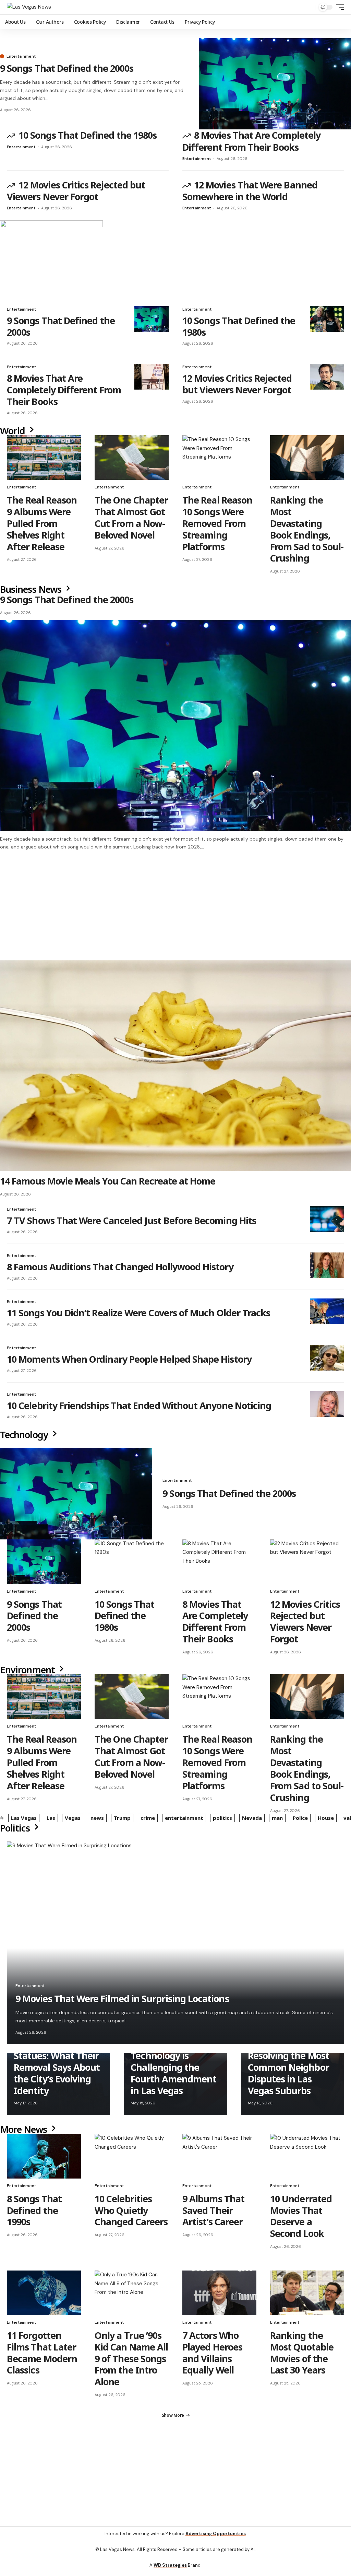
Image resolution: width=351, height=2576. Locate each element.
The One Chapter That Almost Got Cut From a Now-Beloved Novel (131, 517)
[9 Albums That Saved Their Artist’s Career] (219, 2159)
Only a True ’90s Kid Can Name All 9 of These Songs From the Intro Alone (131, 2362)
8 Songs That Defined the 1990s (34, 2213)
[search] (308, 7)
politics (222, 1821)
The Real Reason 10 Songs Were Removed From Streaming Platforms (217, 523)
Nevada (252, 1821)
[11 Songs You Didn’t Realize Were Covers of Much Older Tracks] (327, 1314)
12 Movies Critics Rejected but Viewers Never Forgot (76, 191)
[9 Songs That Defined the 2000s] (275, 84)
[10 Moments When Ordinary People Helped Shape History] (327, 1361)
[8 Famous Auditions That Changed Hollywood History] (327, 1268)
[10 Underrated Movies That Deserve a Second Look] (307, 2159)
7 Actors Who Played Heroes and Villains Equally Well (212, 2356)
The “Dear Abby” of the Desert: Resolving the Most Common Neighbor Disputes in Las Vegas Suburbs (289, 2064)
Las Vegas (24, 1821)
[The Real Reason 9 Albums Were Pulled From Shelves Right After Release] (44, 458)
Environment (28, 1673)
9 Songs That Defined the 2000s (67, 68)
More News (25, 2132)
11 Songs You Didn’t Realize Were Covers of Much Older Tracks (138, 1316)
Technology (25, 1438)
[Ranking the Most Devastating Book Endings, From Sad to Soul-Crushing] (307, 458)
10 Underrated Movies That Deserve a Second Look (301, 2219)
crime (148, 1821)
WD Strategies (170, 2571)
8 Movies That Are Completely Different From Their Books (251, 141)
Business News (32, 589)
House (326, 1821)
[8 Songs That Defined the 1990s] (44, 2159)
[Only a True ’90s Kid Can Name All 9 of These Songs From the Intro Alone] (132, 2296)
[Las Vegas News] (29, 7)
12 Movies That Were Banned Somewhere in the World (250, 191)
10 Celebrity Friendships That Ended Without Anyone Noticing (139, 1408)
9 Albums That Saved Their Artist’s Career (213, 2213)
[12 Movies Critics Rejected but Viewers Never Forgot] (327, 377)
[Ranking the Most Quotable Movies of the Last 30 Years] (307, 2296)
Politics (16, 1831)
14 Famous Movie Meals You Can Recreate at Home (108, 1184)
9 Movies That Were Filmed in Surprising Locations (122, 2002)
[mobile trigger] (338, 7)
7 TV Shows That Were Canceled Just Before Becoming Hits (131, 1223)
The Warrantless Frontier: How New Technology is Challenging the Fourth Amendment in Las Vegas (173, 2064)
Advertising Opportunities (216, 2540)
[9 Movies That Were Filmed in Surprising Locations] (175, 1946)
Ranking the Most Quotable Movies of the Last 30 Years (302, 2356)
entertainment (184, 1821)
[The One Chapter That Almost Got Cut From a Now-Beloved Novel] (132, 458)
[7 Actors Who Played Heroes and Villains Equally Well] (219, 2296)
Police (300, 1821)
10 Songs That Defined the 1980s (88, 135)
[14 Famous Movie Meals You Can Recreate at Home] (175, 1069)
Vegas (73, 1821)
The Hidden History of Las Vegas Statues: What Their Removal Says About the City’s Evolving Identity (57, 2064)
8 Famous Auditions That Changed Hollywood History (120, 1270)
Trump (122, 1821)
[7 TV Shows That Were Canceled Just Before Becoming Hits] (327, 1222)
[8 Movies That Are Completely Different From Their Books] (152, 377)
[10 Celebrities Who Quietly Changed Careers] (132, 2159)
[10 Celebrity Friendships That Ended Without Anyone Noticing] (327, 1407)
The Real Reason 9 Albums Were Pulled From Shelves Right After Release (42, 523)
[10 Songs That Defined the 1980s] (327, 319)
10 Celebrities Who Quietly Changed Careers (131, 2213)
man (277, 1821)
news (97, 1821)
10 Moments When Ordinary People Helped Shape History (129, 1362)
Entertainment (21, 56)
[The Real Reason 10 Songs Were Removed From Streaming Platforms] (219, 458)
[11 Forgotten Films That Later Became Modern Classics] (44, 2296)
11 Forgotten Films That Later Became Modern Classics (42, 2356)
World (14, 431)
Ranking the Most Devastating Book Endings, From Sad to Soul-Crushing (307, 529)
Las (51, 1821)
